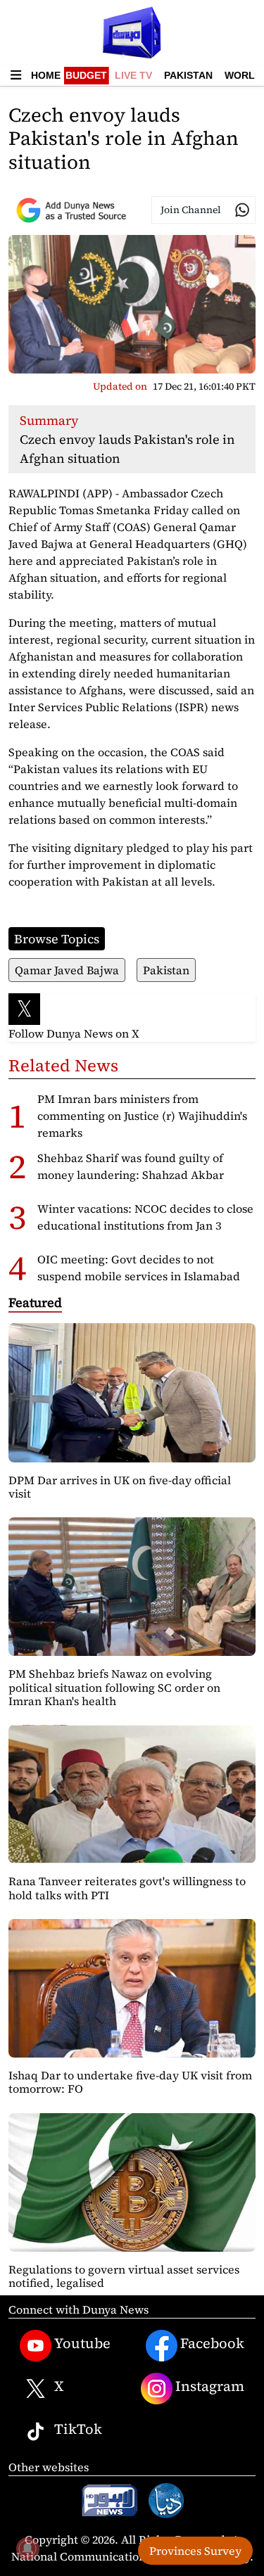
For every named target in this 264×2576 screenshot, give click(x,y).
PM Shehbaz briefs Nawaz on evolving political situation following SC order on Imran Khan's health (114, 1687)
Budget (86, 75)
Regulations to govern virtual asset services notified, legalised (124, 2276)
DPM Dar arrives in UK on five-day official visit (120, 1487)
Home (46, 75)
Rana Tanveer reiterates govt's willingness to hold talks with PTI (127, 1888)
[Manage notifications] (27, 2549)
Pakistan (188, 75)
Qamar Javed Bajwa (67, 970)
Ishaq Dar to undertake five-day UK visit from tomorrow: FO (130, 2082)
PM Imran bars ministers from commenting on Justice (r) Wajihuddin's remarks (142, 1116)
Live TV (133, 75)
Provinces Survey (195, 2551)
